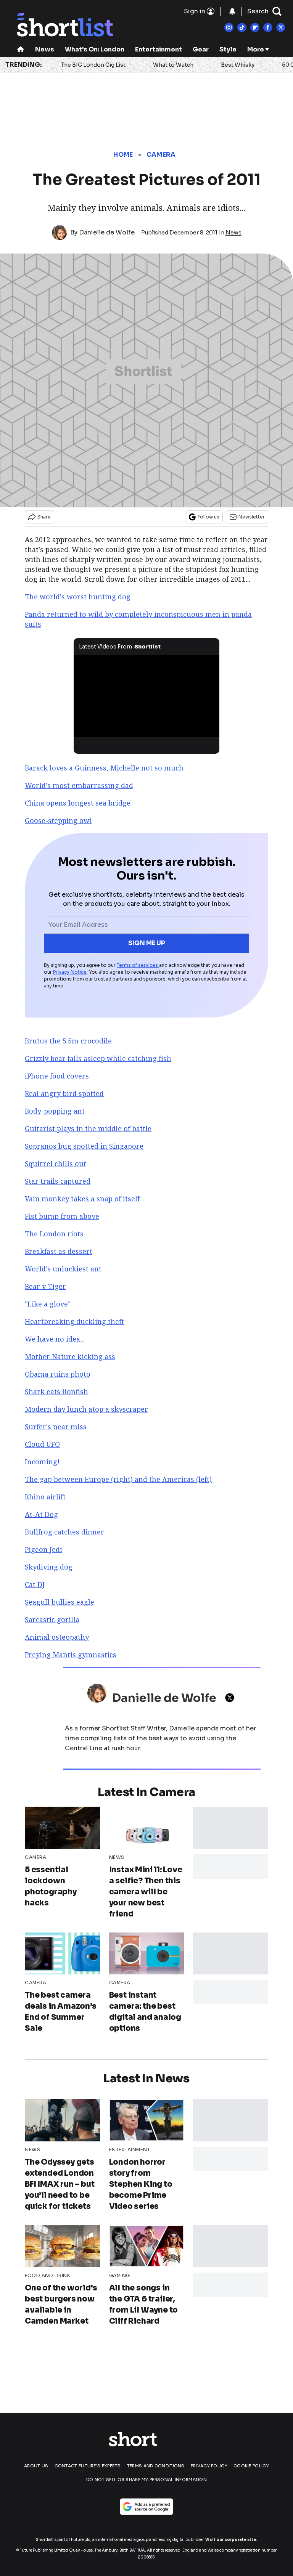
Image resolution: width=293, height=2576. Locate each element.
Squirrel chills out (56, 1164)
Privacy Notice (70, 972)
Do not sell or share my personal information (146, 2480)
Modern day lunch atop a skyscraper (86, 1409)
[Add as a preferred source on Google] (146, 2507)
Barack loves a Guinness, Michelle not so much (104, 768)
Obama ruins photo (58, 1374)
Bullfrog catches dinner (64, 1532)
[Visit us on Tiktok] (242, 27)
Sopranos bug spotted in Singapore (84, 1146)
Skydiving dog (49, 1567)
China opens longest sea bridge (78, 803)
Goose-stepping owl (58, 820)
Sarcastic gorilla (52, 1619)
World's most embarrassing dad (79, 785)
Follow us (208, 517)
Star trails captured (58, 1181)
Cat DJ (35, 1584)
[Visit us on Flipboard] (255, 27)
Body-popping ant (55, 1111)
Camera (161, 155)
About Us (36, 2466)
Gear (201, 49)
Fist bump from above (62, 1216)
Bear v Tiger (45, 1286)
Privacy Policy (209, 2466)
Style (228, 49)
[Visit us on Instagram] (229, 27)
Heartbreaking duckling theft (74, 1321)
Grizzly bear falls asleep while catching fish (98, 1058)
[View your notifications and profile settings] (232, 11)
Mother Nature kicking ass (70, 1356)
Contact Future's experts (88, 2466)
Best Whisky (238, 65)
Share (44, 517)
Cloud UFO (42, 1444)
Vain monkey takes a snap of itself (82, 1199)
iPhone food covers (57, 1076)
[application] (147, 696)
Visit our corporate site (231, 2540)
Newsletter (252, 517)
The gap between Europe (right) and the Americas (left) (118, 1479)
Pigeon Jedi (43, 1549)
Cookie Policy (251, 2466)
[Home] (21, 50)
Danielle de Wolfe (107, 232)
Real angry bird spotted (64, 1093)
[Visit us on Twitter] (281, 27)
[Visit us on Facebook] (268, 27)
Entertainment (159, 49)
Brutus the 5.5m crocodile (68, 1041)
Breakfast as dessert (59, 1251)
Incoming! (42, 1462)
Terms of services (138, 965)
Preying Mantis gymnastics (71, 1655)
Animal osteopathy (57, 1637)
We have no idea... (55, 1339)
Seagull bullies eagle (60, 1602)
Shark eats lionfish (56, 1392)
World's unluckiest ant (63, 1269)
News (45, 49)
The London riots (54, 1234)
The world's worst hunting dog (78, 597)
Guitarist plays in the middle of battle (88, 1128)
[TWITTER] (232, 1698)
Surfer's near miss (56, 1427)
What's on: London (95, 49)
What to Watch (173, 65)
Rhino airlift (45, 1497)
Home (123, 155)
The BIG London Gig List (93, 65)
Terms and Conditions (156, 2466)
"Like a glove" (48, 1304)
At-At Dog (41, 1514)
